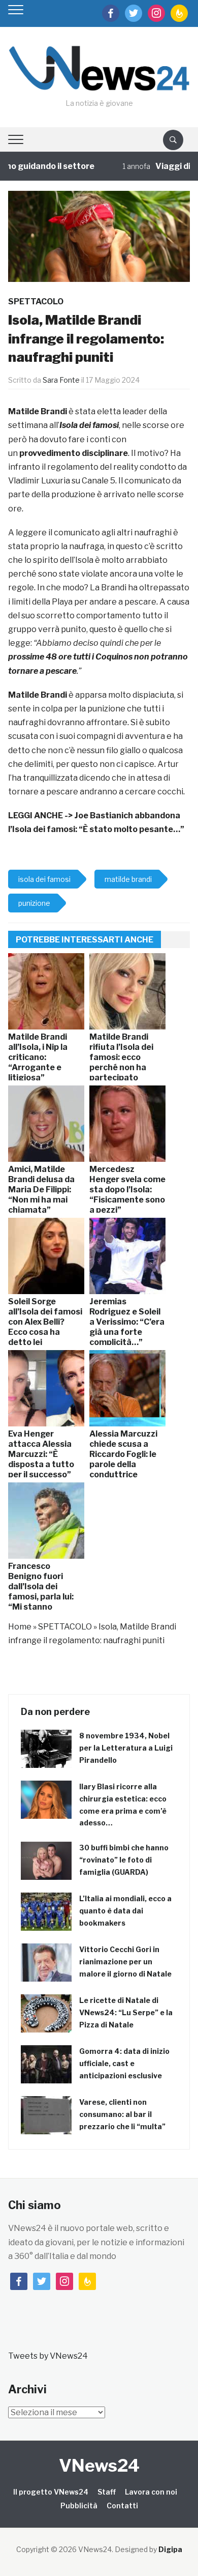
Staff (107, 2492)
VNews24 (99, 2465)
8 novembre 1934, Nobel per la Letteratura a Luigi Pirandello (126, 1748)
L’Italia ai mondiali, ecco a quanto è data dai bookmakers (125, 1911)
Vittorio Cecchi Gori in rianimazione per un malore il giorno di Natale (125, 1962)
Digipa (170, 2549)
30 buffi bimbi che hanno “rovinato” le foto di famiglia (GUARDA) (124, 1860)
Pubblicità (79, 2506)
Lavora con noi (151, 2492)
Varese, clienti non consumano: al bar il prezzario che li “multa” (122, 2114)
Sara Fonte (61, 380)
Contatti (122, 2506)
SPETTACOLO (36, 302)
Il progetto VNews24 (51, 2492)
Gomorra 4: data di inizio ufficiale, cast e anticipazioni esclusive (124, 2063)
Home (20, 1627)
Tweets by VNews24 (48, 2356)
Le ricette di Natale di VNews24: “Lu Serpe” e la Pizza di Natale (126, 2012)
